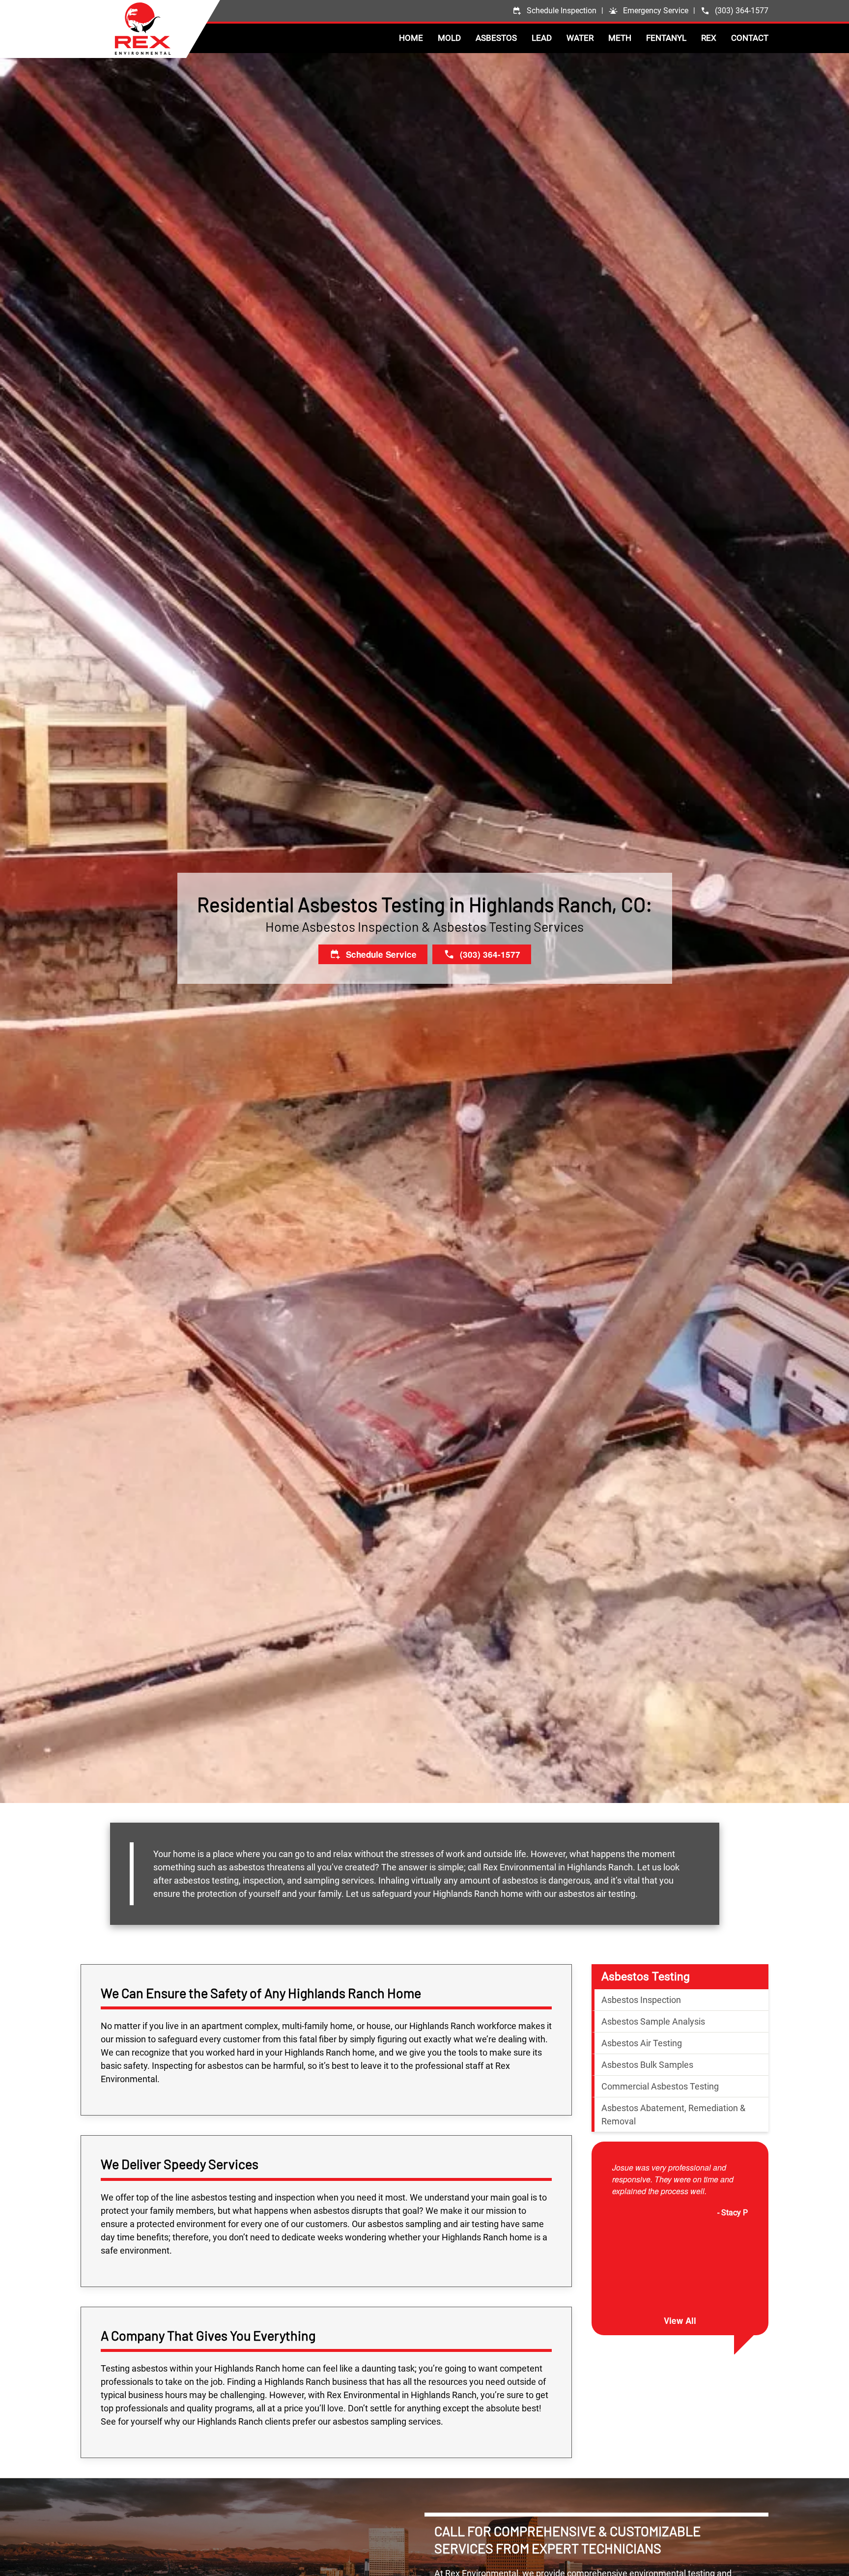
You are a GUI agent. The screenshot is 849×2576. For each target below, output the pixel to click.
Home (411, 38)
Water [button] (580, 38)
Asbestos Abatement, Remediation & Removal (673, 2115)
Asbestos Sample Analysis (653, 2022)
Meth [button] (620, 38)
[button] (648, 11)
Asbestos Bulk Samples (647, 2065)
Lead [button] (542, 38)
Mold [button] (449, 38)
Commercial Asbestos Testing (660, 2087)
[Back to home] (167, 29)
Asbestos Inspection (641, 2000)
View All (680, 2321)
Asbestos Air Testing (642, 2044)
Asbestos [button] (496, 38)
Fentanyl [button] (666, 38)
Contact (750, 38)
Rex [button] (709, 38)
